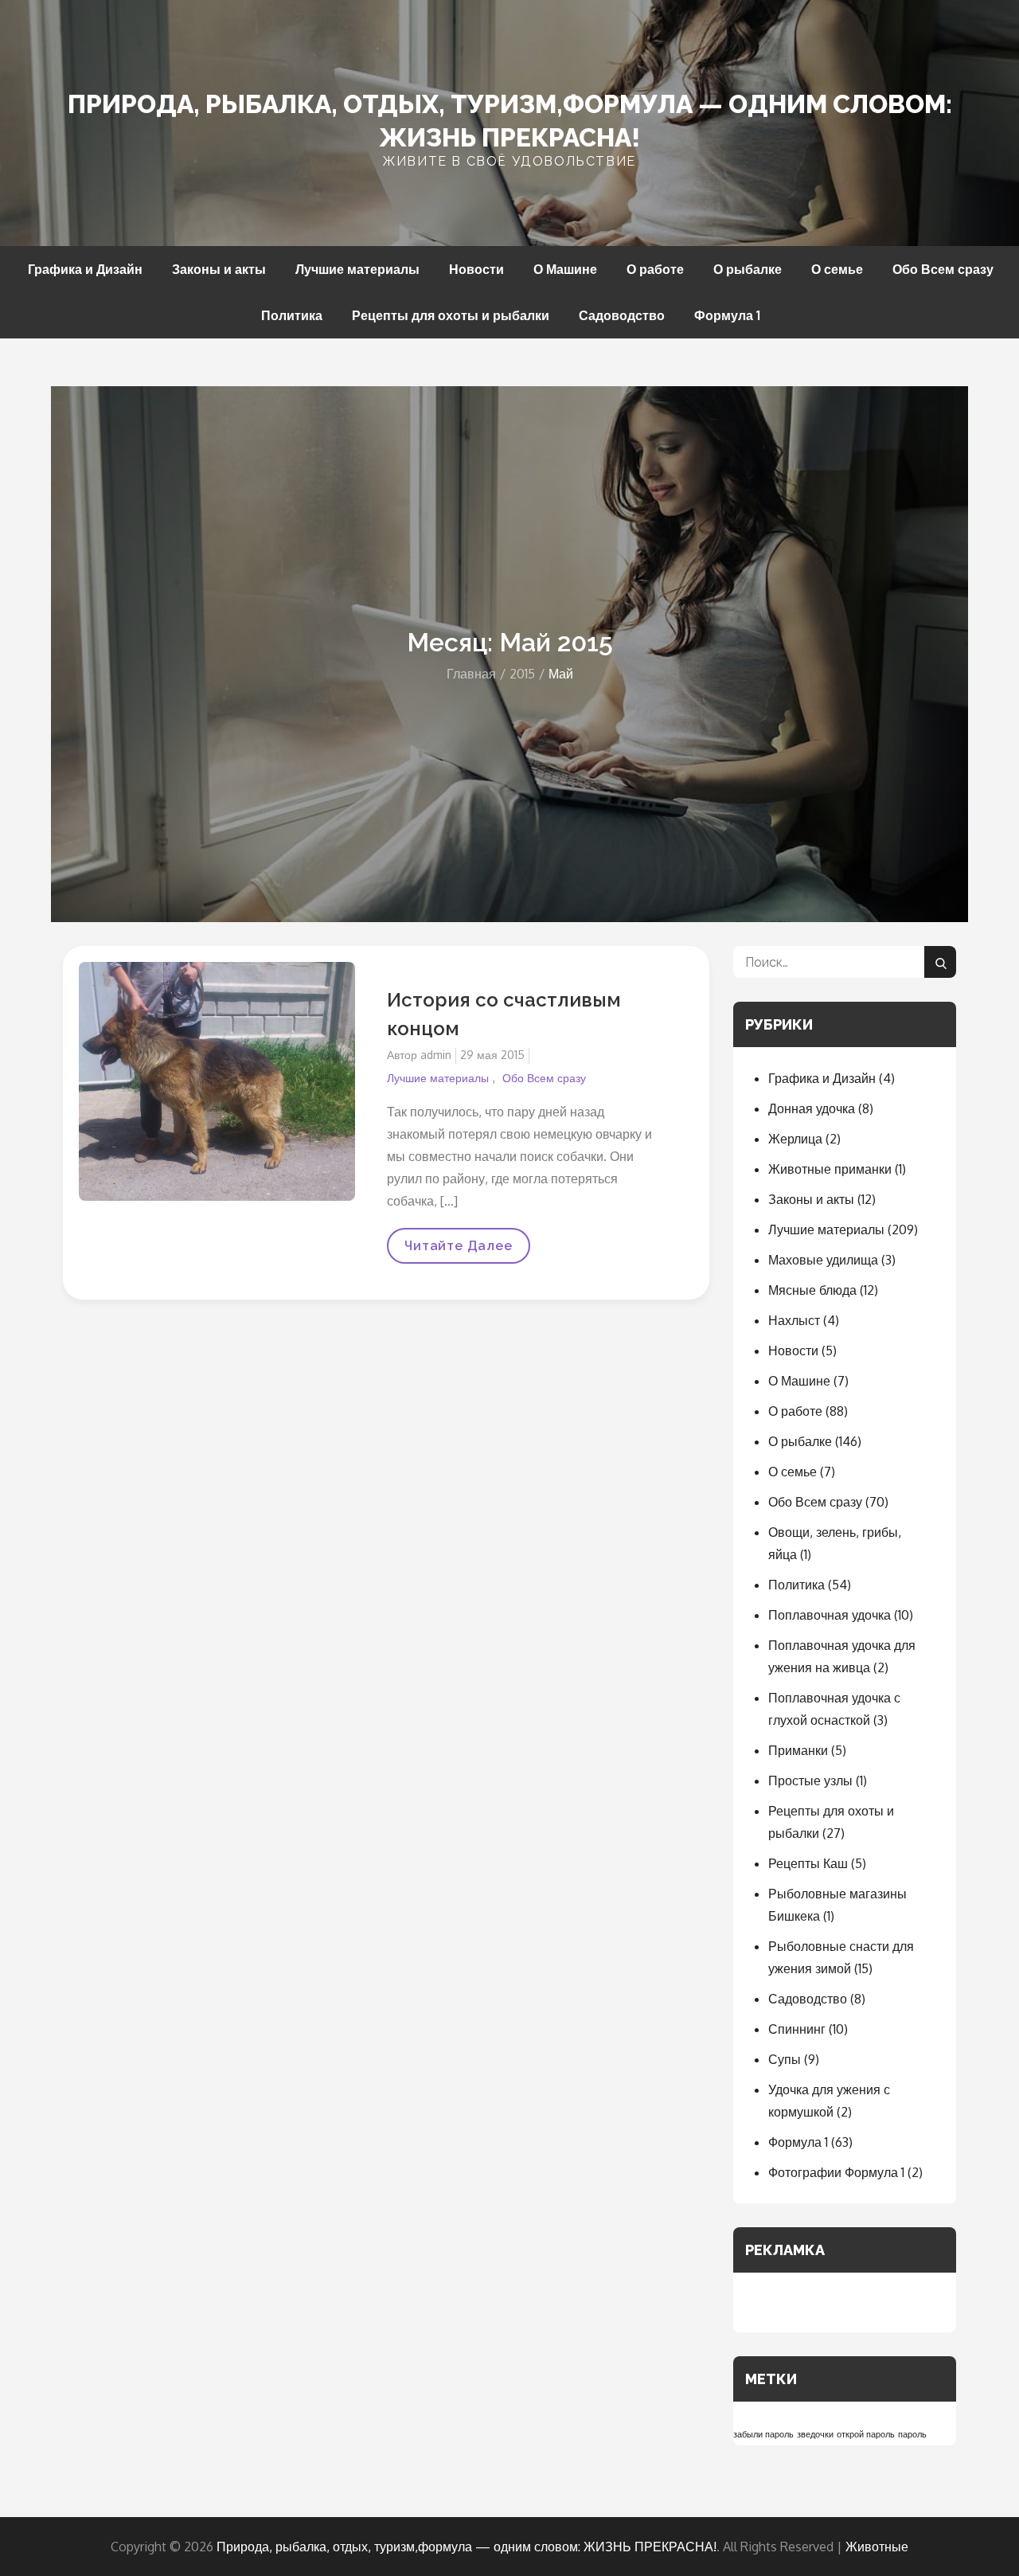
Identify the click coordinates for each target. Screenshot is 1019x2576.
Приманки (798, 1750)
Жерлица (795, 1139)
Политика (292, 315)
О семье (837, 269)
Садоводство (622, 315)
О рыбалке (748, 269)
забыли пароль (763, 2434)
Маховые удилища (823, 1260)
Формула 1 (727, 315)
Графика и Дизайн (85, 269)
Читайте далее (458, 1251)
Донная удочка (812, 1108)
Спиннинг (797, 2029)
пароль (912, 2434)
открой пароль (866, 2434)
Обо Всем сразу (943, 269)
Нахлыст (794, 1320)
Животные (877, 2547)
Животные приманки (830, 1169)
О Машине (565, 269)
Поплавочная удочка (830, 1615)
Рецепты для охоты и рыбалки (451, 315)
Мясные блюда (812, 1290)
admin (436, 1055)
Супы (785, 2059)
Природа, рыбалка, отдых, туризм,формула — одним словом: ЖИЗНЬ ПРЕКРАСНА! (467, 2547)
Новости (476, 269)
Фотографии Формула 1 (836, 2172)
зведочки (815, 2434)
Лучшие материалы (357, 269)
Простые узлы (810, 1781)
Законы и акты (219, 269)
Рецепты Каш (808, 1863)
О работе (655, 269)
